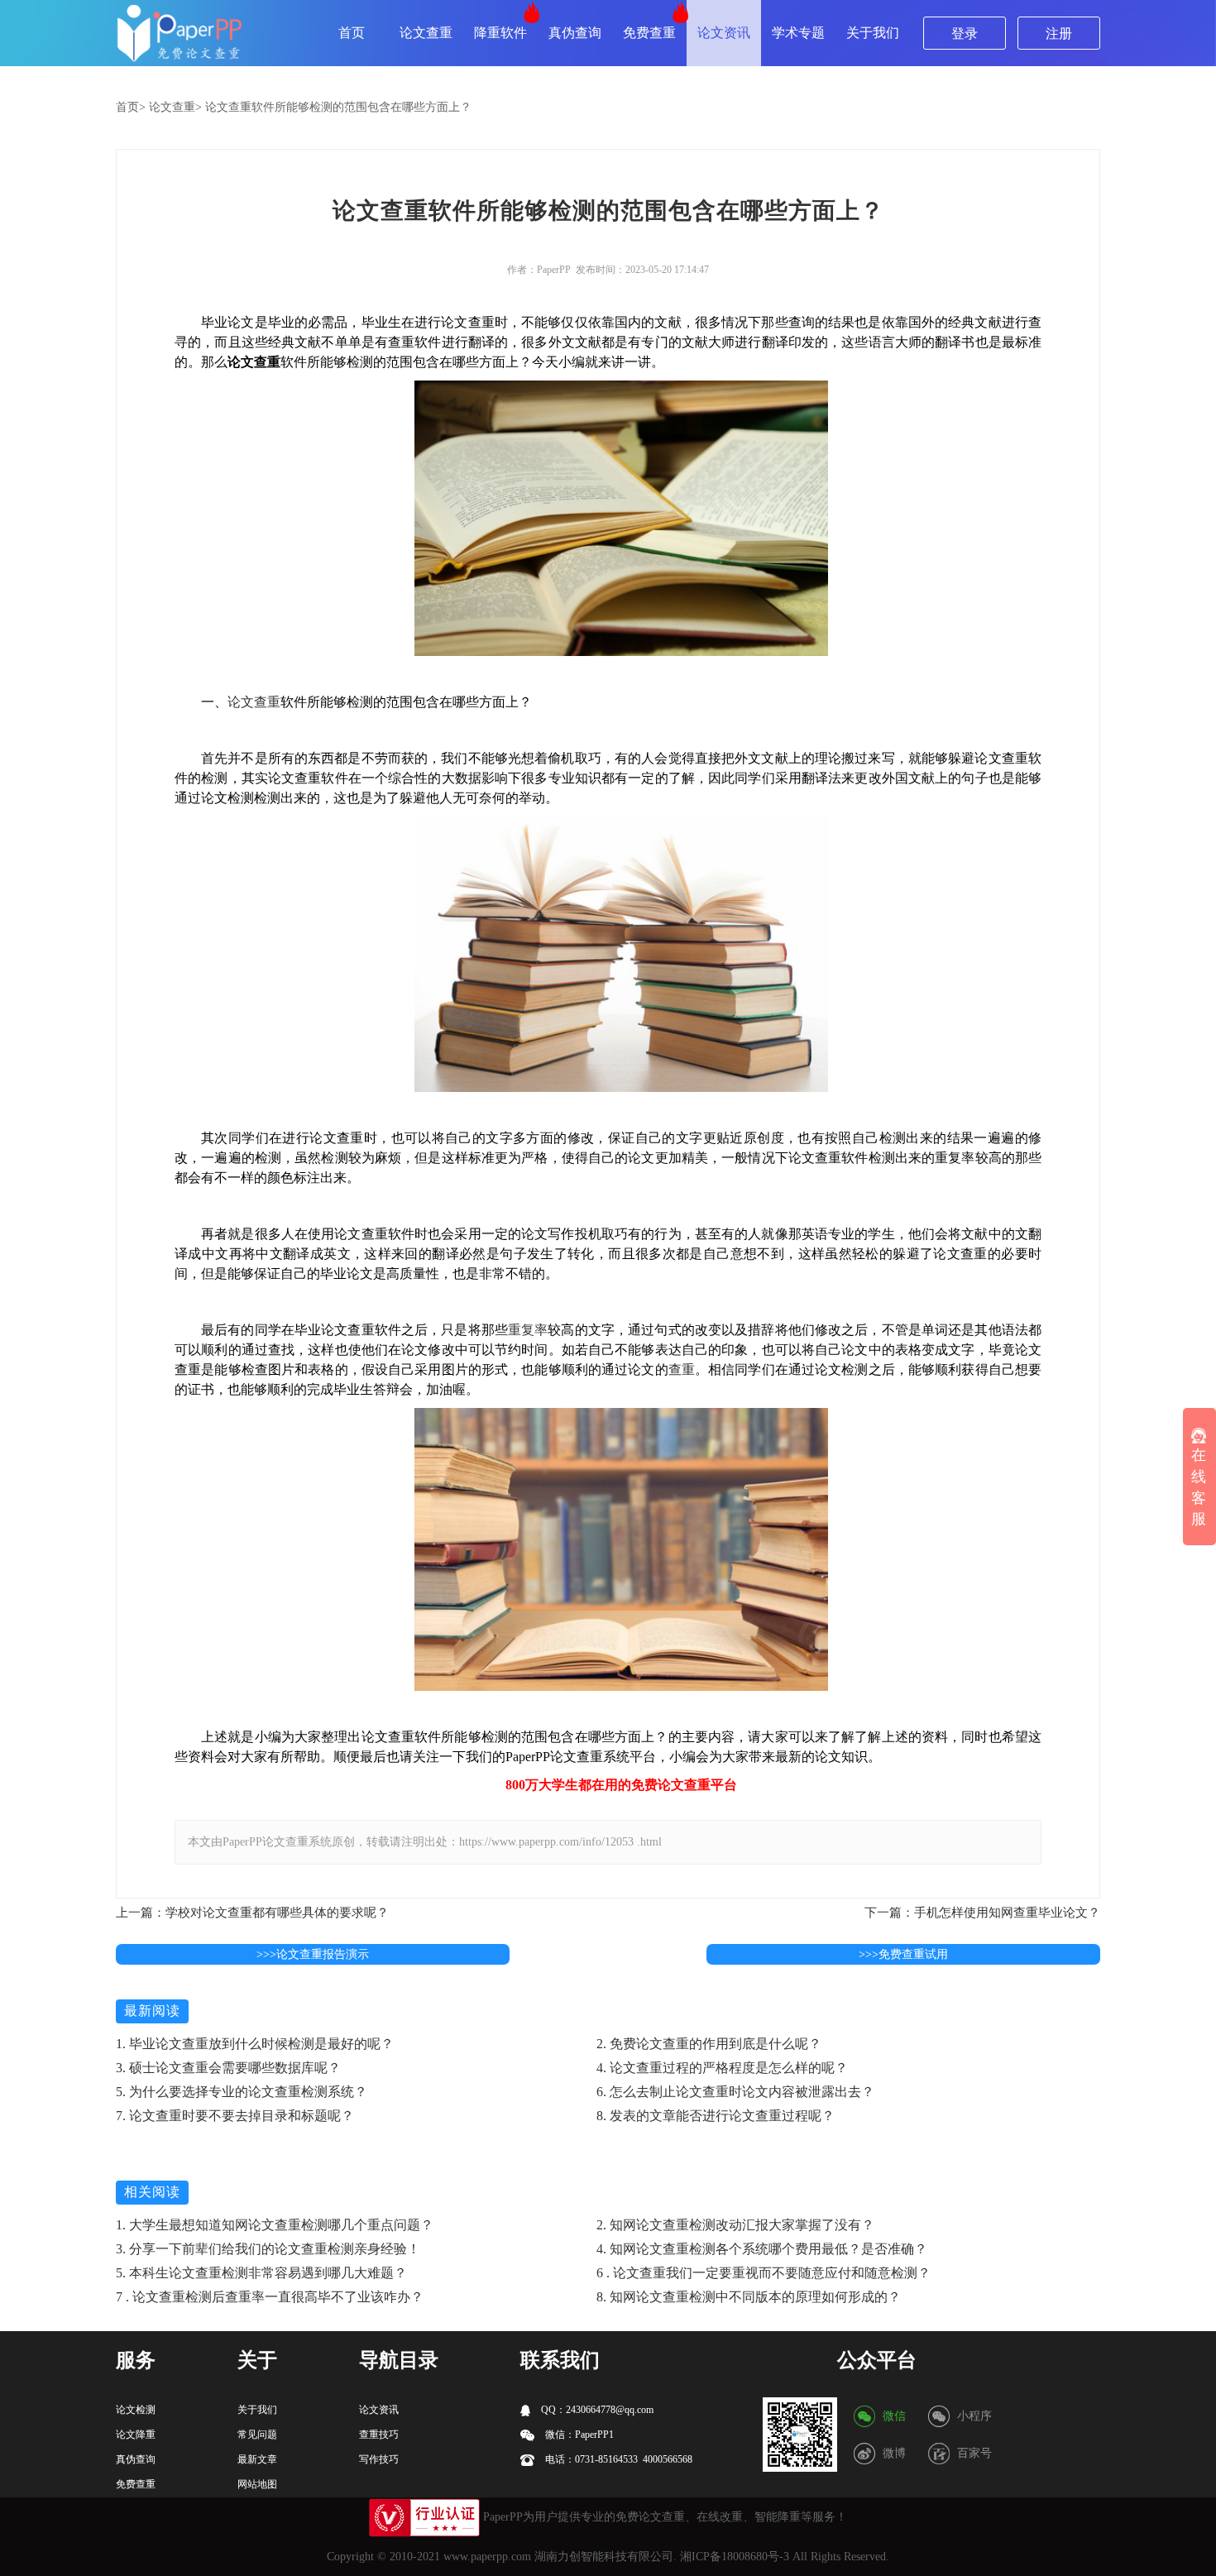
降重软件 (500, 33)
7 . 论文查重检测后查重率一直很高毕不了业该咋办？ (270, 2297)
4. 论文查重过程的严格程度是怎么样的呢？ (722, 2068)
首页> (131, 107)
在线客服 (1199, 1488)
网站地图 (257, 2484)
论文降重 (136, 2435)
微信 (894, 2416)
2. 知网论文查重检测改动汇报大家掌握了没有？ (735, 2225)
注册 (1059, 34)
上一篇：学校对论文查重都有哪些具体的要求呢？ (252, 1913)
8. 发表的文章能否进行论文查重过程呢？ (716, 2116)
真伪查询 (575, 33)
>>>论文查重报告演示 (313, 1954)
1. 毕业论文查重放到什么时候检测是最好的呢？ (255, 2044)
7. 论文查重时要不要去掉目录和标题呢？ (235, 2116)
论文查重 (426, 33)
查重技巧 (379, 2435)
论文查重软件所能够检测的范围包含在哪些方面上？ (338, 107)
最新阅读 (152, 2011)
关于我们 (873, 33)
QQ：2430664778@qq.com (596, 2410)
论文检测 (136, 2410)
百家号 (974, 2453)
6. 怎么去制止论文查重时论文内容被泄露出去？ (735, 2092)
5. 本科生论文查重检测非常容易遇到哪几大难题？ (261, 2273)
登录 (965, 34)
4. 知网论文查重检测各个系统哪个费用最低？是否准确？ (762, 2249)
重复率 (528, 1330)
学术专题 (798, 33)
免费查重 (649, 33)
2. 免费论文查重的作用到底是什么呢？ (709, 2044)
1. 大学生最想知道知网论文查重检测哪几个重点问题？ (275, 2225)
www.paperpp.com (487, 2557)
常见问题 (257, 2435)
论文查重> (175, 107)
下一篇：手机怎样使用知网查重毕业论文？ (982, 1913)
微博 (894, 2453)
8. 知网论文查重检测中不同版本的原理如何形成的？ (749, 2297)
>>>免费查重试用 (903, 1954)
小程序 (974, 2416)
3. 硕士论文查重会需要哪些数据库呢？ (228, 2068)
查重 (682, 1369)
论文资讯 (724, 33)
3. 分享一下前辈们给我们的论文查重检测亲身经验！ (268, 2249)
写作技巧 (379, 2459)
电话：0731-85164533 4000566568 (618, 2459)
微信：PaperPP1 (578, 2435)
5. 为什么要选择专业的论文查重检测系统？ (242, 2092)
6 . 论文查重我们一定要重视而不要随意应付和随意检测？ (764, 2273)
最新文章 (257, 2459)
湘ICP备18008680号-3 (735, 2557)
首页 (352, 33)
